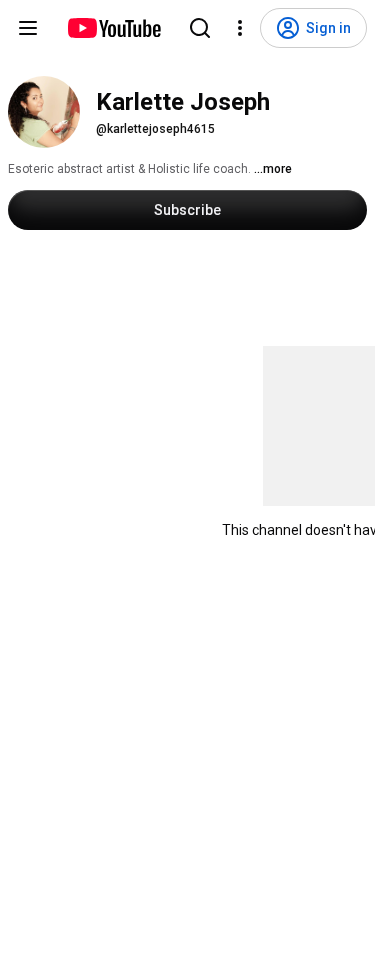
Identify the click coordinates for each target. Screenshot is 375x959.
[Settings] (240, 28)
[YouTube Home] (113, 28)
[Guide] (28, 28)
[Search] (200, 28)
